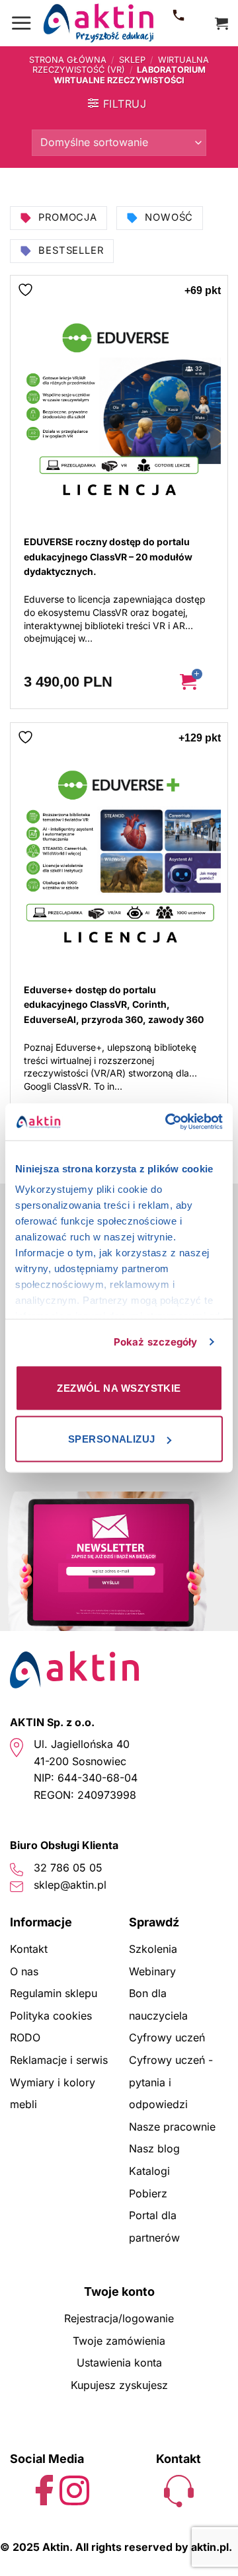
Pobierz (148, 2193)
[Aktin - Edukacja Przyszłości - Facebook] (45, 2489)
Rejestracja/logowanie (119, 2318)
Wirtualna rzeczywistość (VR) (121, 65)
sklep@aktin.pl (70, 1885)
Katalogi (149, 2171)
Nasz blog (154, 2148)
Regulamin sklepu (54, 1993)
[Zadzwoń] (178, 23)
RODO (25, 2037)
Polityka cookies (51, 2016)
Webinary (152, 1971)
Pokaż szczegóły (156, 1342)
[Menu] (21, 23)
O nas (24, 1971)
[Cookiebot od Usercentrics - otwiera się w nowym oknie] (168, 1122)
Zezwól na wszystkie (119, 1387)
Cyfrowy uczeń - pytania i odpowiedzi (171, 2082)
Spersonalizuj (112, 1439)
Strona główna (68, 60)
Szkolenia (153, 1949)
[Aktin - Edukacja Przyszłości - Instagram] (74, 2489)
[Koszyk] (221, 23)
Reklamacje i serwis (59, 2060)
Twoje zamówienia (119, 2341)
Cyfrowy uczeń (167, 2037)
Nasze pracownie (172, 2127)
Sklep (132, 60)
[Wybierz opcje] (198, 682)
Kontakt (29, 1949)
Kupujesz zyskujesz (119, 2385)
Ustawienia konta (119, 2363)
